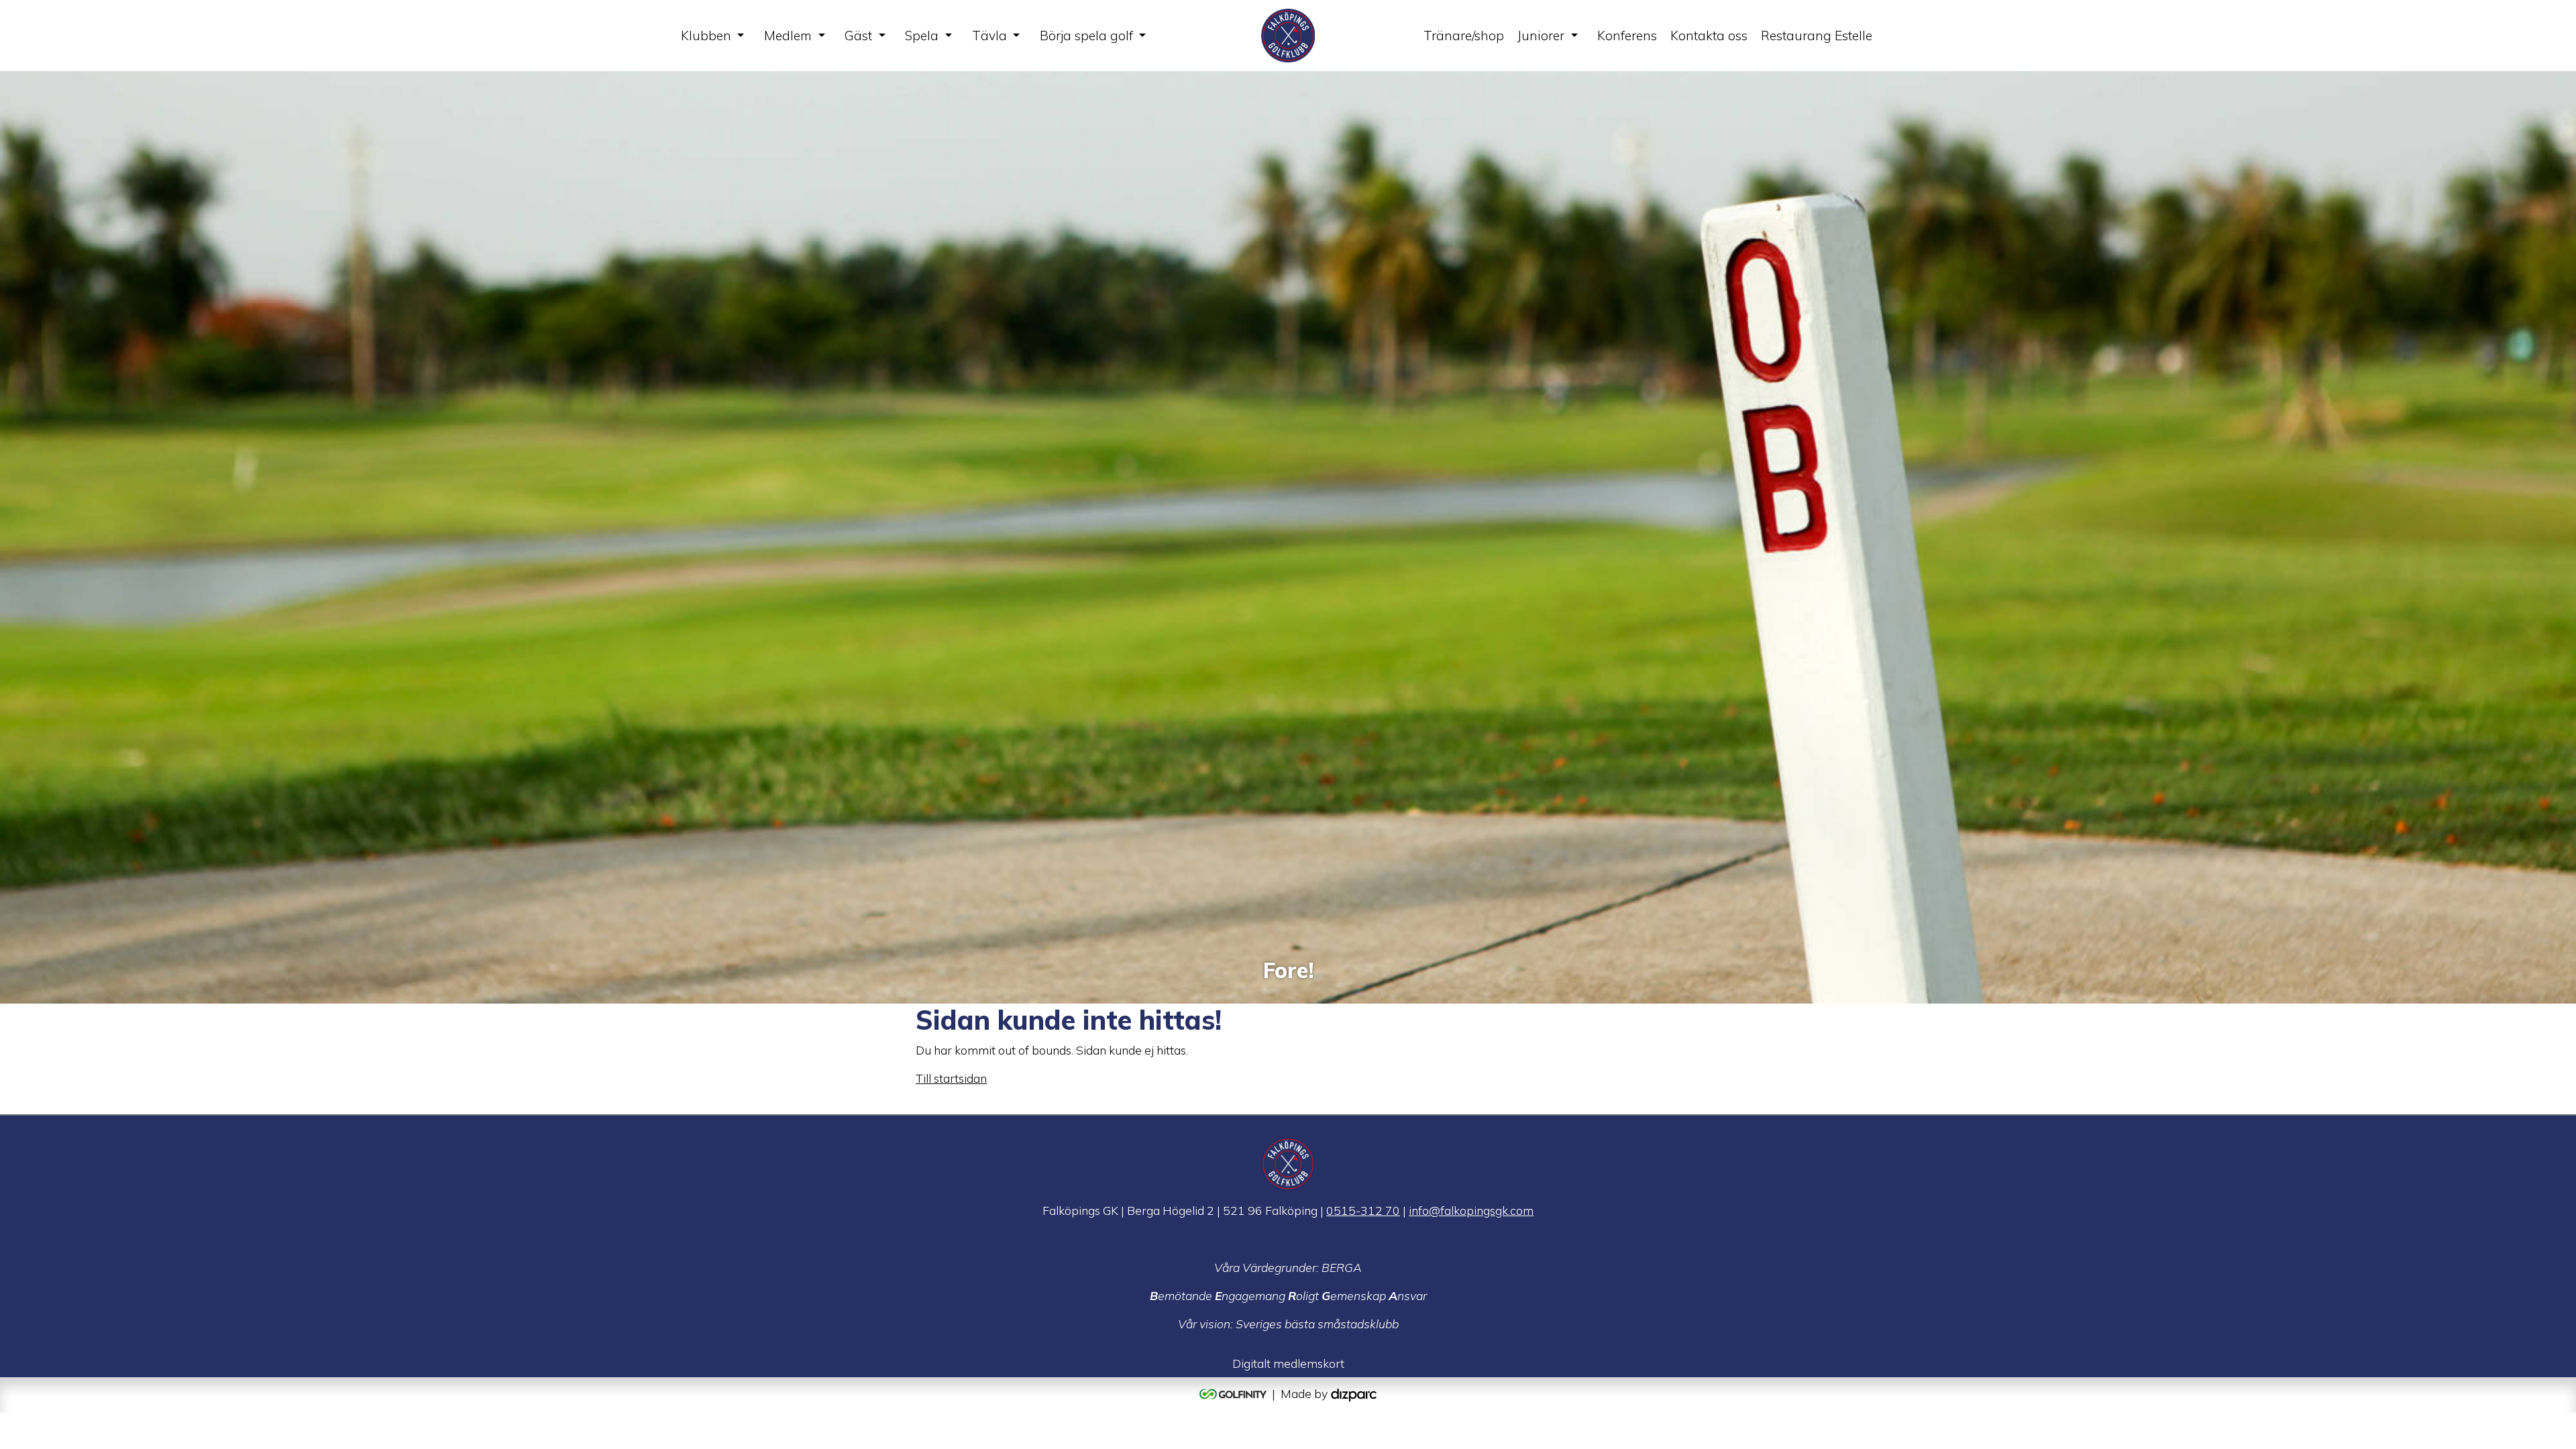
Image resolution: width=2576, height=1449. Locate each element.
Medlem (788, 36)
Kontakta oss (1709, 36)
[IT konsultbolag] (1354, 1393)
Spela (922, 36)
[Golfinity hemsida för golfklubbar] (1234, 1393)
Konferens (1627, 36)
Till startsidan (951, 1078)
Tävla (989, 36)
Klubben (706, 36)
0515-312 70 (1363, 1210)
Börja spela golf (1086, 36)
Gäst (858, 36)
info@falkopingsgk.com (1471, 1210)
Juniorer (1541, 36)
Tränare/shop (1464, 36)
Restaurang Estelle (1817, 36)
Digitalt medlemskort (1288, 1363)
